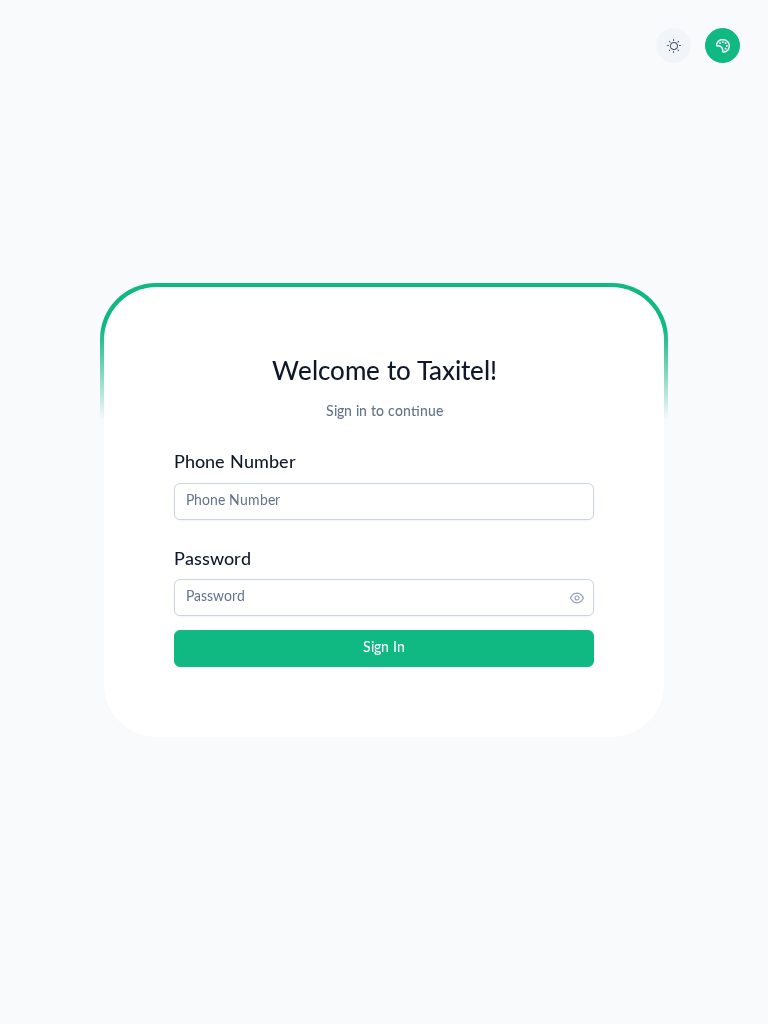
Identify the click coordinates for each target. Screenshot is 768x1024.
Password (212, 559)
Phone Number (235, 462)
